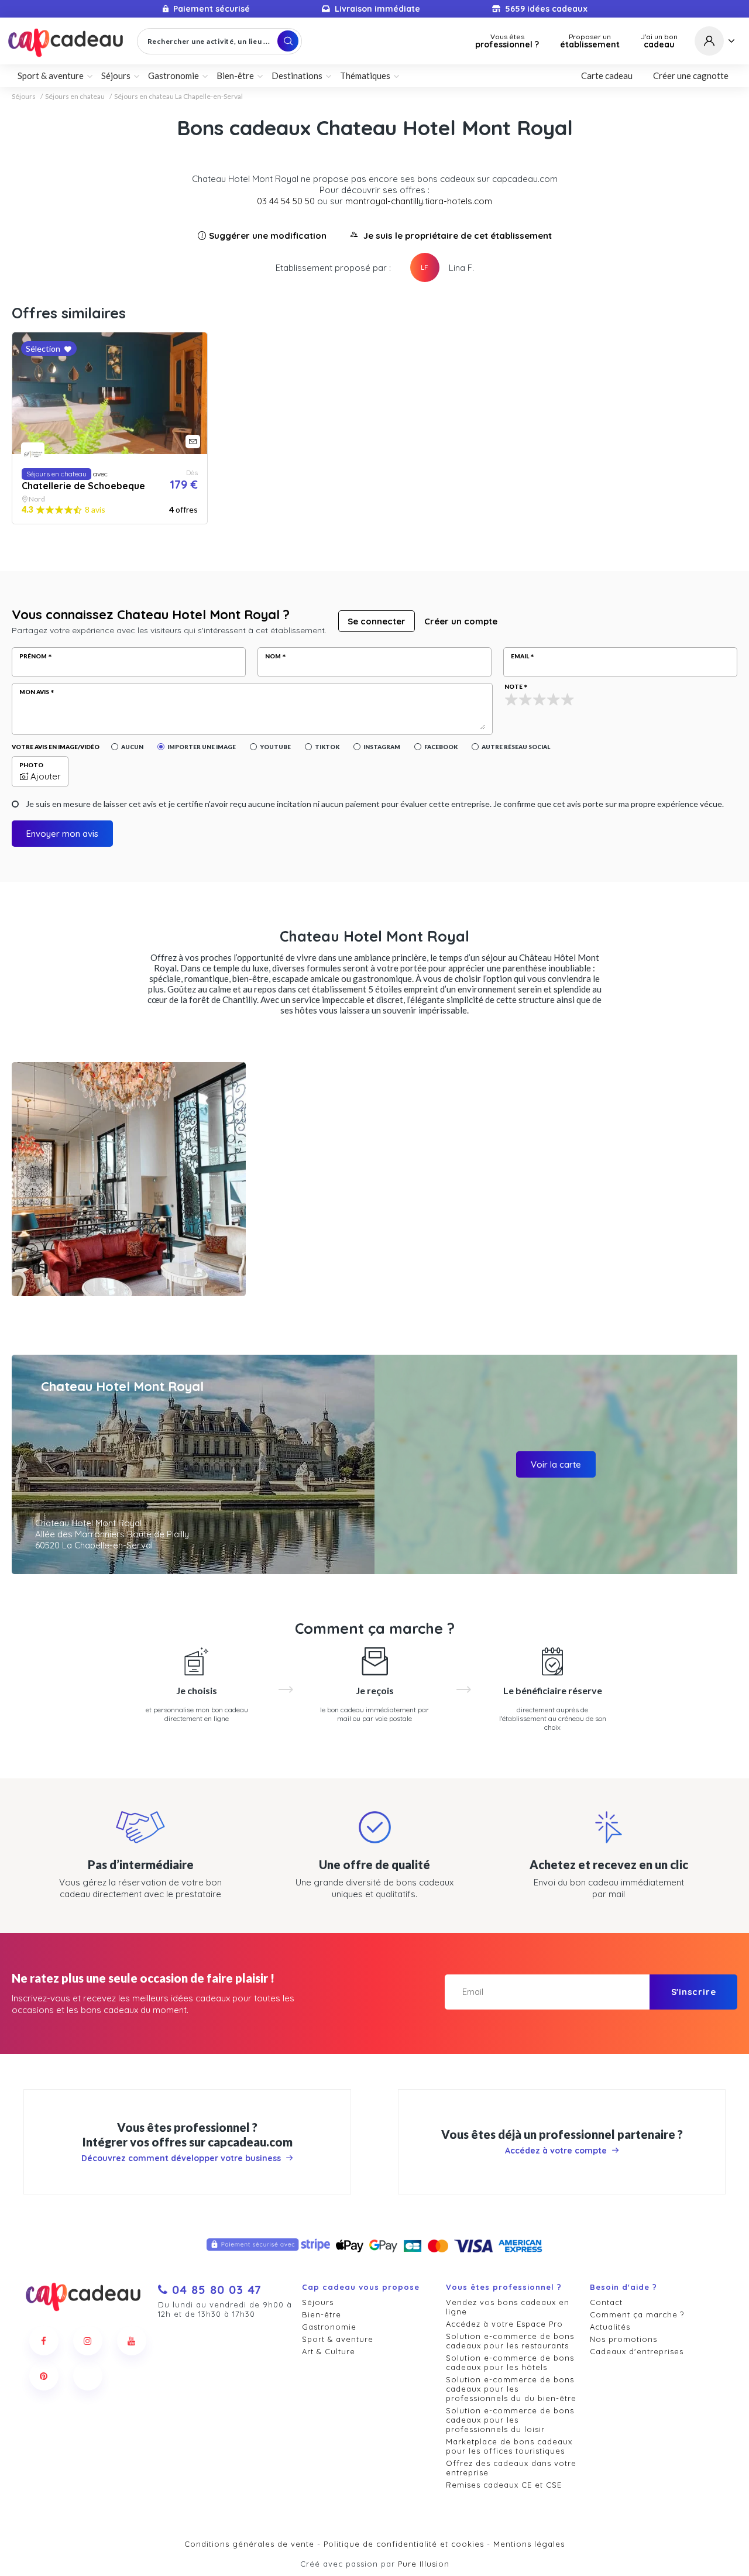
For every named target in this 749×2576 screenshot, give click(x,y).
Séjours (24, 97)
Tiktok (327, 747)
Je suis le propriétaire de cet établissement (458, 236)
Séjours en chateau (75, 97)
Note (513, 686)
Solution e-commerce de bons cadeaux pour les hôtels (510, 2362)
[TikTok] (88, 2376)
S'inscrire (694, 1992)
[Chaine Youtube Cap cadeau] (132, 2341)
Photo (31, 765)
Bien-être (322, 2314)
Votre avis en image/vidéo (56, 747)
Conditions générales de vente (249, 2544)
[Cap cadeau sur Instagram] (88, 2341)
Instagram (382, 747)
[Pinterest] (44, 2376)
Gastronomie (329, 2327)
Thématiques (365, 75)
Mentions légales (529, 2544)
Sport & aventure (338, 2339)
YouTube (275, 747)
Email (520, 656)
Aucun (132, 747)
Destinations (297, 75)
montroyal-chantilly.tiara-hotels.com (419, 201)
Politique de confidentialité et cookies (404, 2544)
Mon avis (34, 692)
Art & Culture (329, 2351)
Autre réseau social (516, 747)
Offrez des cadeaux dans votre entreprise (511, 2468)
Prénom (33, 656)
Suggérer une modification (268, 236)
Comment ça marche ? (637, 2314)
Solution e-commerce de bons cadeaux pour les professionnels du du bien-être (511, 2389)
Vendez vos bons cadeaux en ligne (508, 2307)
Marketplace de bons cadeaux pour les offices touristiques (509, 2446)
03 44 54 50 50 (286, 201)
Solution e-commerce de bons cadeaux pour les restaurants (510, 2341)
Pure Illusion (424, 2564)
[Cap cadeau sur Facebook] (44, 2341)
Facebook (441, 747)
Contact (606, 2302)
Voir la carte (556, 1464)
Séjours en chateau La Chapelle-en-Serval (178, 97)
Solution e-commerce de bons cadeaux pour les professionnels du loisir (510, 2420)
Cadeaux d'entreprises (637, 2351)
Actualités (610, 2327)
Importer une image (202, 747)
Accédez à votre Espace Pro (504, 2324)
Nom (273, 656)
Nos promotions (623, 2339)
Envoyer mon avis (62, 834)
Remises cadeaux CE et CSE (504, 2485)
